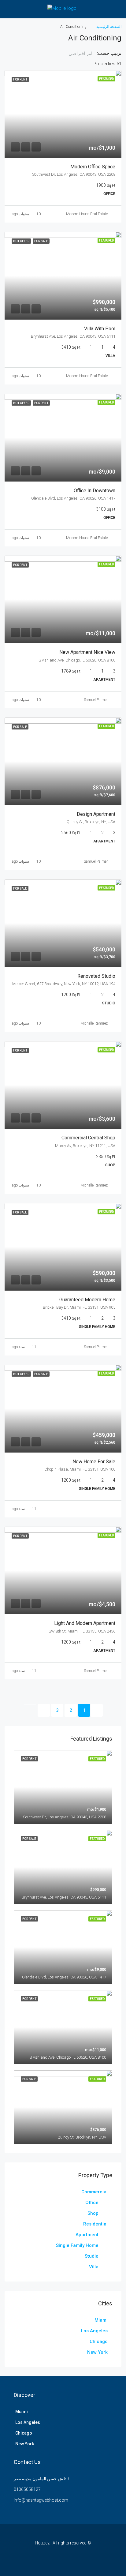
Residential (95, 2224)
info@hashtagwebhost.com (41, 2500)
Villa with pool (100, 329)
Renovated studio (96, 976)
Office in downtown (94, 491)
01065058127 (27, 2489)
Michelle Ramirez (94, 1023)
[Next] (44, 1710)
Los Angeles (94, 2331)
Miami (101, 2320)
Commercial (94, 2192)
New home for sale (94, 1462)
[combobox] (77, 54)
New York (97, 2352)
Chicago (99, 2342)
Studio (92, 2256)
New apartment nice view (87, 652)
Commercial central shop (88, 1138)
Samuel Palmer (96, 700)
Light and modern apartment (85, 1623)
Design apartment (96, 814)
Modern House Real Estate (87, 214)
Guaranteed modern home (87, 1300)
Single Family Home (77, 2245)
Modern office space (93, 167)
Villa (94, 2267)
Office (92, 2203)
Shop (93, 2213)
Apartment (87, 2235)
